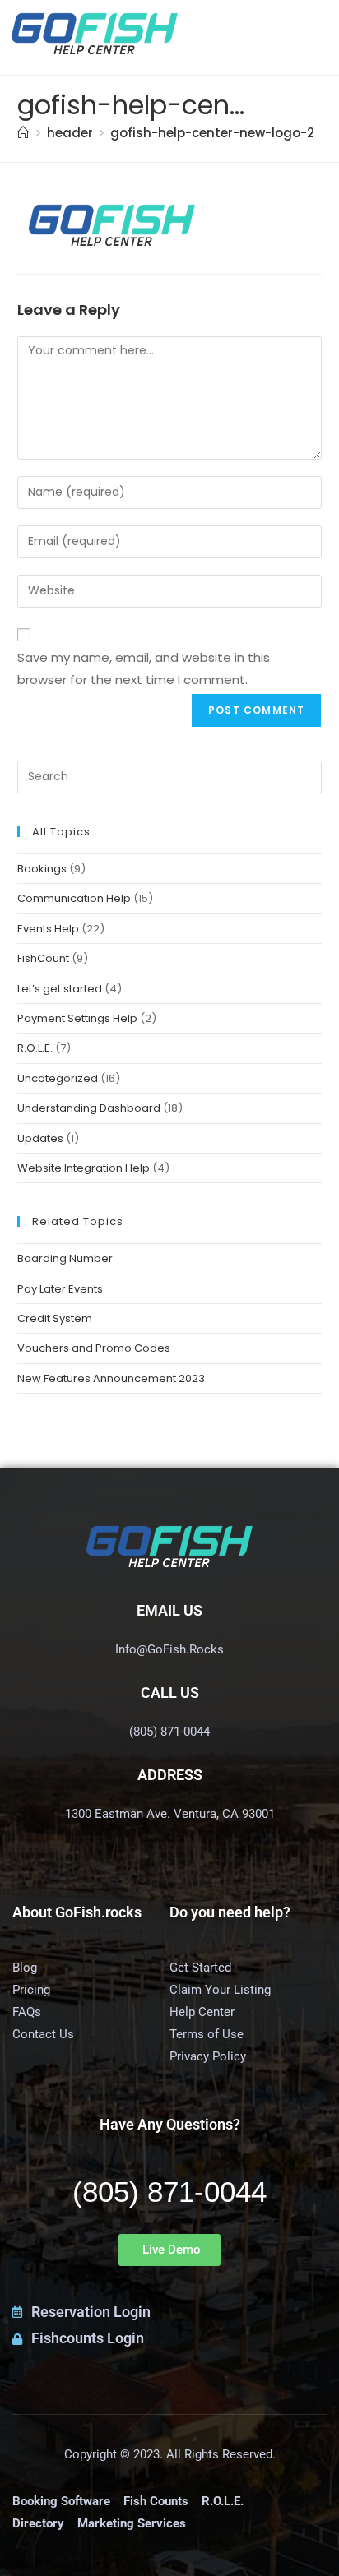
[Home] (23, 133)
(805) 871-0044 (169, 2192)
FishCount (43, 958)
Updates (40, 1138)
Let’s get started (60, 989)
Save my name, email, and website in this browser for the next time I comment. (144, 668)
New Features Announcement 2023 (111, 1378)
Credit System (55, 1318)
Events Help (48, 929)
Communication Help (74, 898)
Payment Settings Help (77, 1018)
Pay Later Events (60, 1289)
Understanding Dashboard (89, 1108)
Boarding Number (65, 1258)
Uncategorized (58, 1078)
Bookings (42, 869)
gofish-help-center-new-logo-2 (212, 133)
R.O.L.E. (35, 1048)
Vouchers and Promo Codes (94, 1348)
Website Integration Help (84, 1168)
